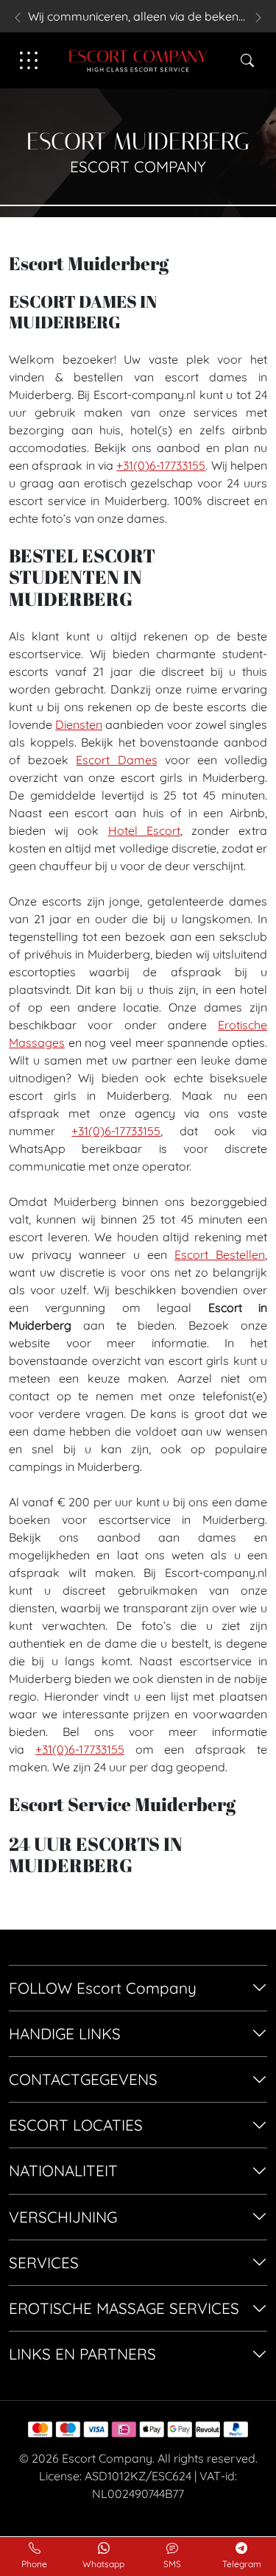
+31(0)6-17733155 (161, 465)
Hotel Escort (144, 830)
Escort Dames (116, 760)
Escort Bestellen (220, 1255)
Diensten (79, 724)
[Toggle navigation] (29, 60)
